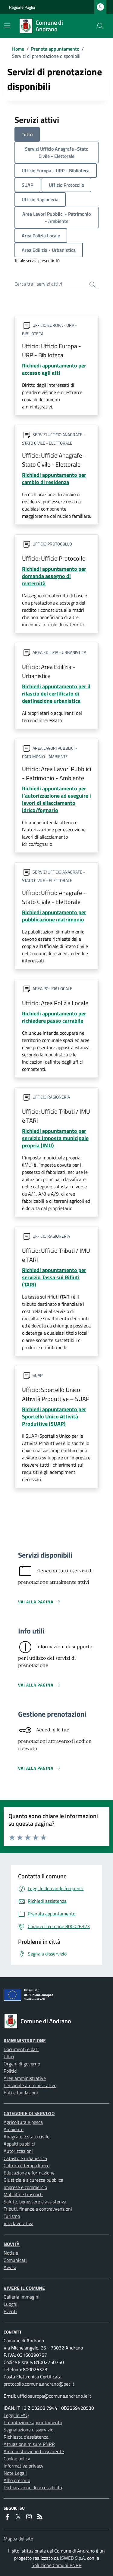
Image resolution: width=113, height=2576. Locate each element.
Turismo (12, 2216)
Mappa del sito (18, 2539)
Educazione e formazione (29, 2173)
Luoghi (11, 2304)
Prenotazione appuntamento (33, 2422)
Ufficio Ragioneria (40, 199)
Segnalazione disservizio (28, 2430)
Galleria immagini (22, 2297)
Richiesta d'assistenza (26, 2437)
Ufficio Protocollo (66, 185)
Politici (11, 2071)
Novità (12, 2244)
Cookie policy (17, 2459)
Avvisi (10, 2267)
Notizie (11, 2253)
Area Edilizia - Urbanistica (49, 250)
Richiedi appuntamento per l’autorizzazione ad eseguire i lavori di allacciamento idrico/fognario (56, 799)
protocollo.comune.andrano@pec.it (39, 2384)
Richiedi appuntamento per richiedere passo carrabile (54, 1017)
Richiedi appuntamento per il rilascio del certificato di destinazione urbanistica (56, 694)
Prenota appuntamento (55, 49)
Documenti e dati (21, 2049)
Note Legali (15, 2473)
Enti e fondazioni (21, 2093)
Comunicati (15, 2260)
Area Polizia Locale (41, 236)
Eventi (10, 2311)
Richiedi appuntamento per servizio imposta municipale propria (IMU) (55, 1138)
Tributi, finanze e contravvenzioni (38, 2209)
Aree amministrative (25, 2078)
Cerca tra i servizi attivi (38, 284)
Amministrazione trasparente (34, 2451)
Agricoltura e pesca (23, 2122)
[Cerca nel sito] (100, 26)
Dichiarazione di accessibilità (33, 2487)
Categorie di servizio (29, 2113)
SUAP (27, 185)
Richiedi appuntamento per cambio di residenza (54, 478)
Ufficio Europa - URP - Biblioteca (56, 170)
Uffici (9, 2056)
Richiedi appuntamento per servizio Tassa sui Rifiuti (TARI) (54, 1277)
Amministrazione (25, 2040)
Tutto (27, 134)
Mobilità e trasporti (23, 2194)
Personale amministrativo (30, 2085)
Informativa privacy (24, 2466)
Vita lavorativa (19, 2223)
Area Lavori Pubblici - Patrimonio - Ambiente (56, 217)
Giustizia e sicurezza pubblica (33, 2180)
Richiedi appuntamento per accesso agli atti (54, 369)
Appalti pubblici (19, 2144)
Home (18, 49)
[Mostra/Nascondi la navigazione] (7, 25)
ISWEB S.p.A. (73, 2558)
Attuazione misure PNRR (29, 2444)
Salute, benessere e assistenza (35, 2202)
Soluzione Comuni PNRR (57, 2565)
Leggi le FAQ (16, 2415)
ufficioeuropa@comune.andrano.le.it (54, 2396)
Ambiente (14, 2129)
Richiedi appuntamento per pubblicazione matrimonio (54, 916)
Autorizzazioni (18, 2151)
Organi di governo (22, 2064)
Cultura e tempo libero (27, 2165)
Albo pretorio (17, 2480)
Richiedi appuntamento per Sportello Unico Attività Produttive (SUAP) (54, 1416)
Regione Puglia (22, 7)
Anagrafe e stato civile (27, 2137)
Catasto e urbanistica (25, 2158)
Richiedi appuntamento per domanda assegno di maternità (54, 576)
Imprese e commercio (25, 2187)
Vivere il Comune (24, 2288)
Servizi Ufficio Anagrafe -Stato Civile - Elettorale (57, 152)
